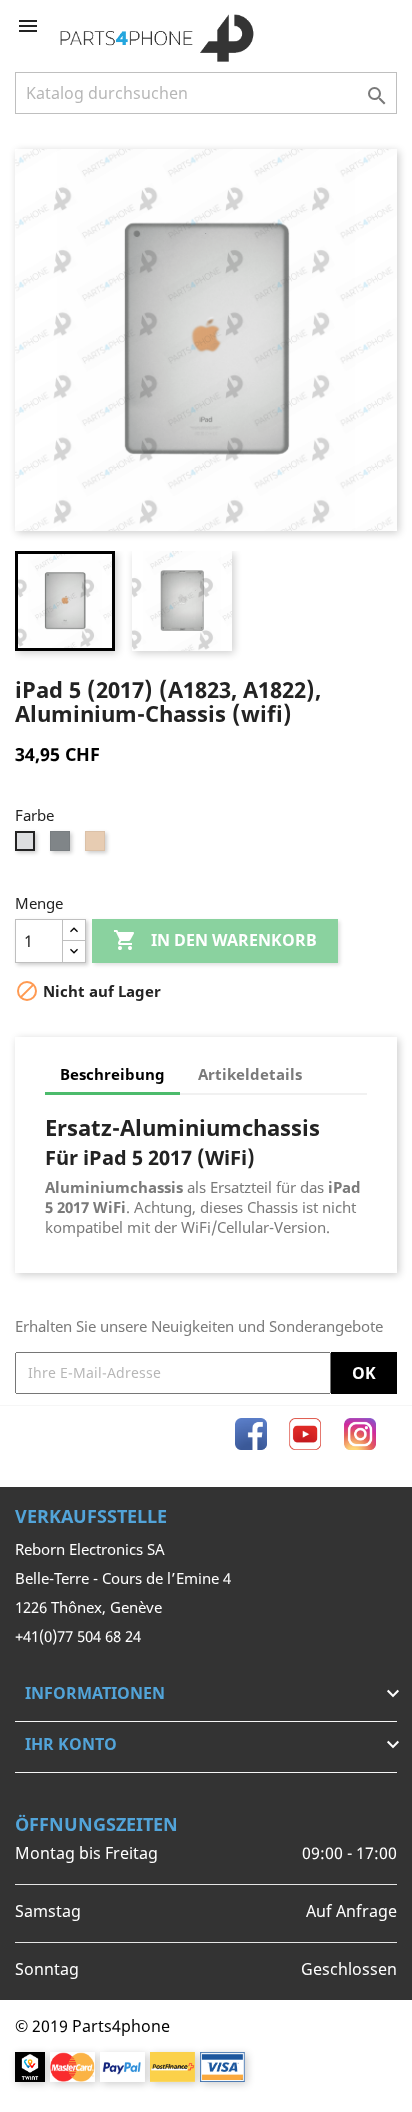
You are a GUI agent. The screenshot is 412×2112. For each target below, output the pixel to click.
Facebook (251, 1434)
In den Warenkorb (215, 940)
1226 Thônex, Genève (88, 1607)
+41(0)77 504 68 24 (78, 1636)
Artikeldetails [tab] (250, 1074)
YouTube (305, 1434)
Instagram (360, 1434)
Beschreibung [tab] (112, 1074)
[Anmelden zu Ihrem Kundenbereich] (349, 26)
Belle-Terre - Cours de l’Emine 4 (123, 1578)
